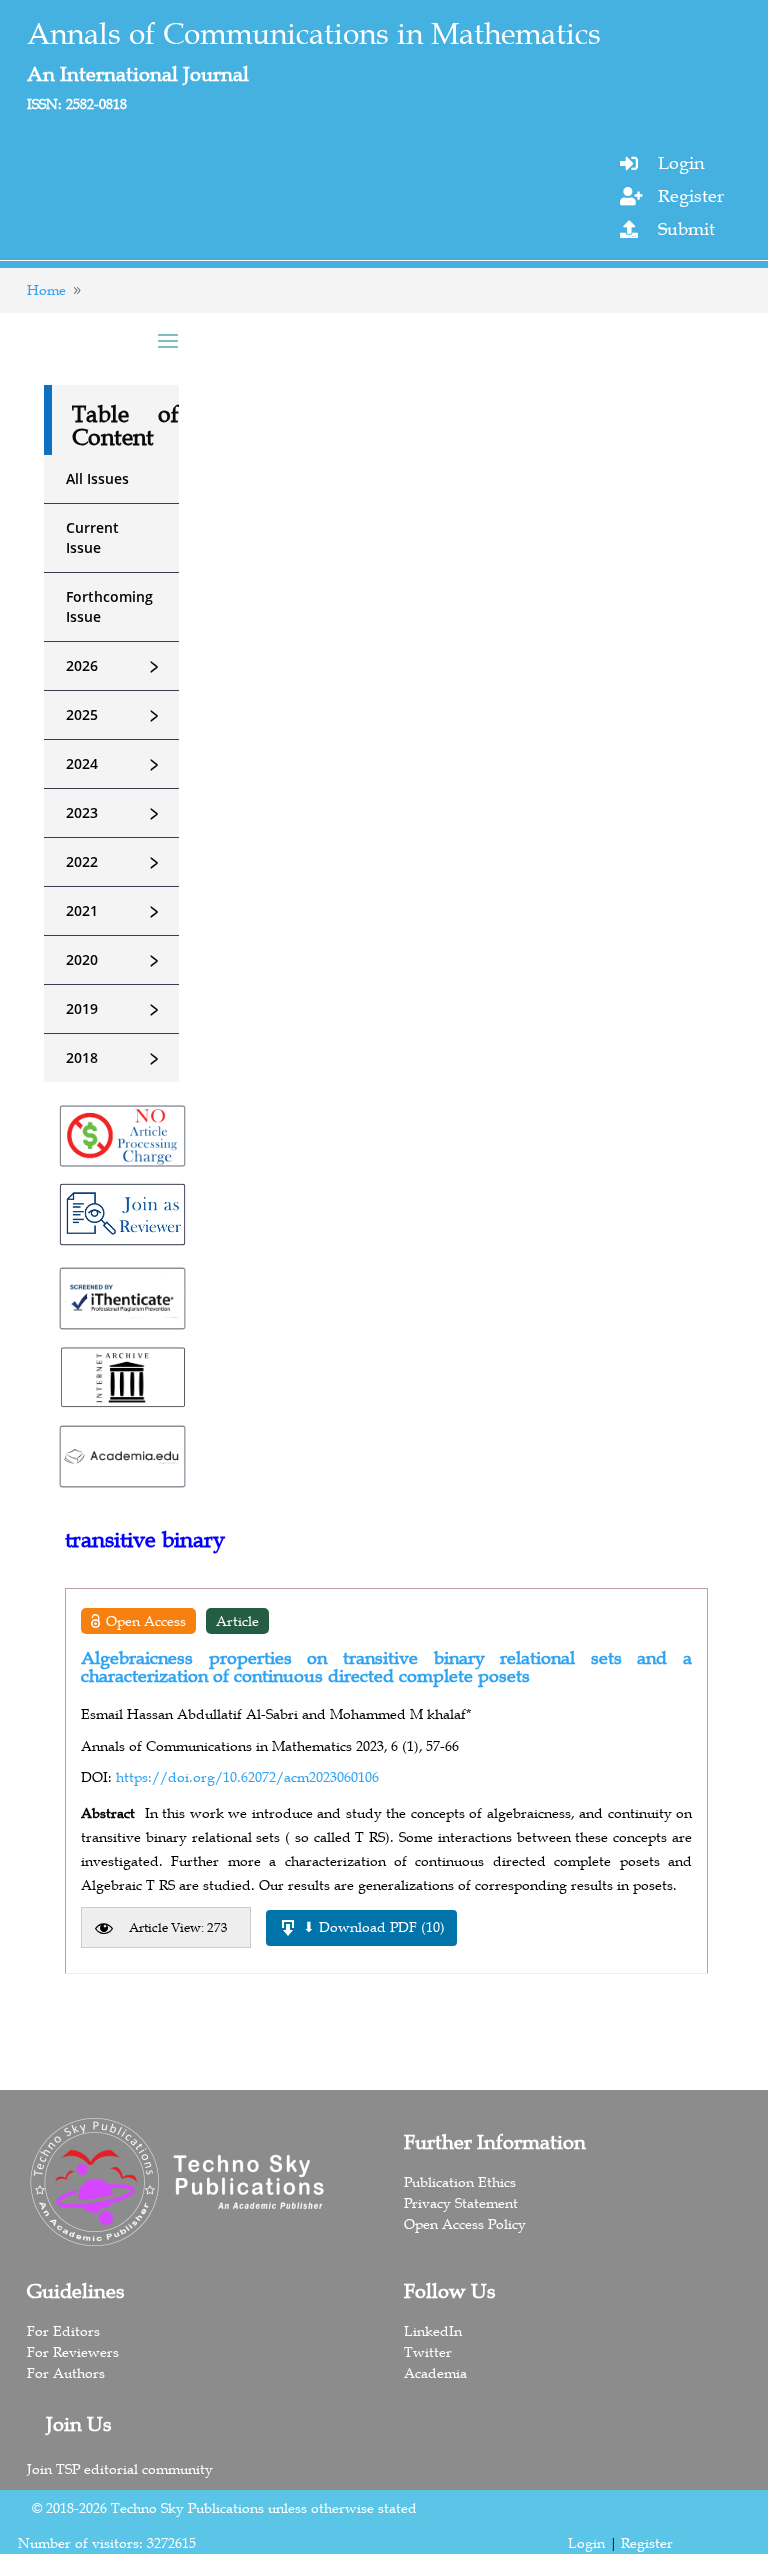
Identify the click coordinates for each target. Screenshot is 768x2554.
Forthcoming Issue (109, 606)
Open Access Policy (465, 2224)
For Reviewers (73, 2352)
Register (691, 196)
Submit (686, 229)
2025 (115, 715)
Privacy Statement (461, 2203)
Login (681, 163)
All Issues (97, 478)
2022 (115, 862)
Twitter (428, 2352)
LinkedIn (433, 2331)
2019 (115, 1009)
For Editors (63, 2331)
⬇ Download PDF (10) (374, 1927)
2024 (115, 764)
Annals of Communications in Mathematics (314, 34)
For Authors (66, 2373)
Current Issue (92, 537)
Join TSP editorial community (120, 2469)
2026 (115, 666)
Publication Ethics (460, 2182)
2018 (115, 1058)
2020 (115, 960)
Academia (435, 2373)
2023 (115, 813)
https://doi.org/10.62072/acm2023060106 (247, 1777)
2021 (115, 911)
